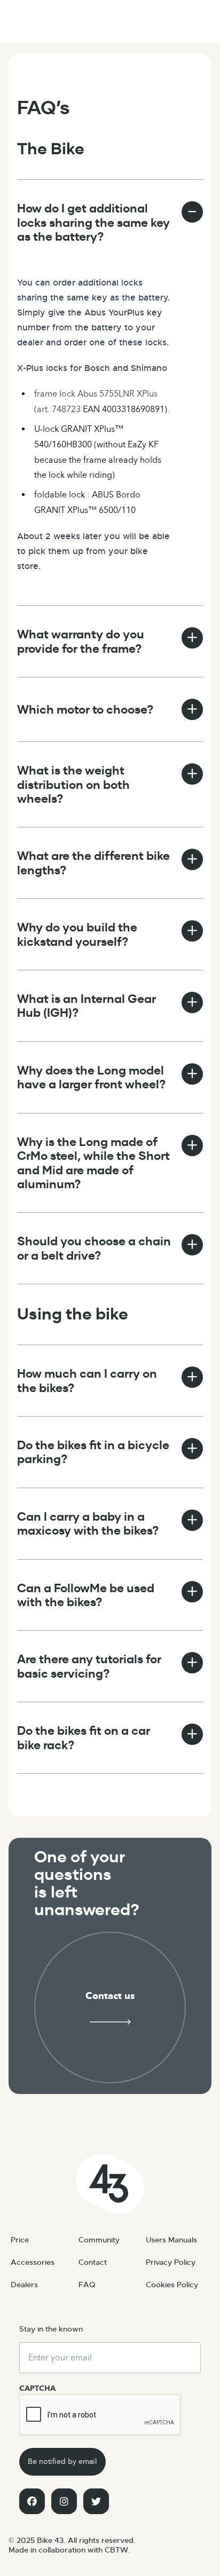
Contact (93, 2262)
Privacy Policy (171, 2262)
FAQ (87, 2285)
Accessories (33, 2262)
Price (20, 2240)
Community (99, 2240)
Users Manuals (171, 2240)
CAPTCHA (37, 2388)
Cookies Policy (172, 2285)
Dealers (24, 2285)
